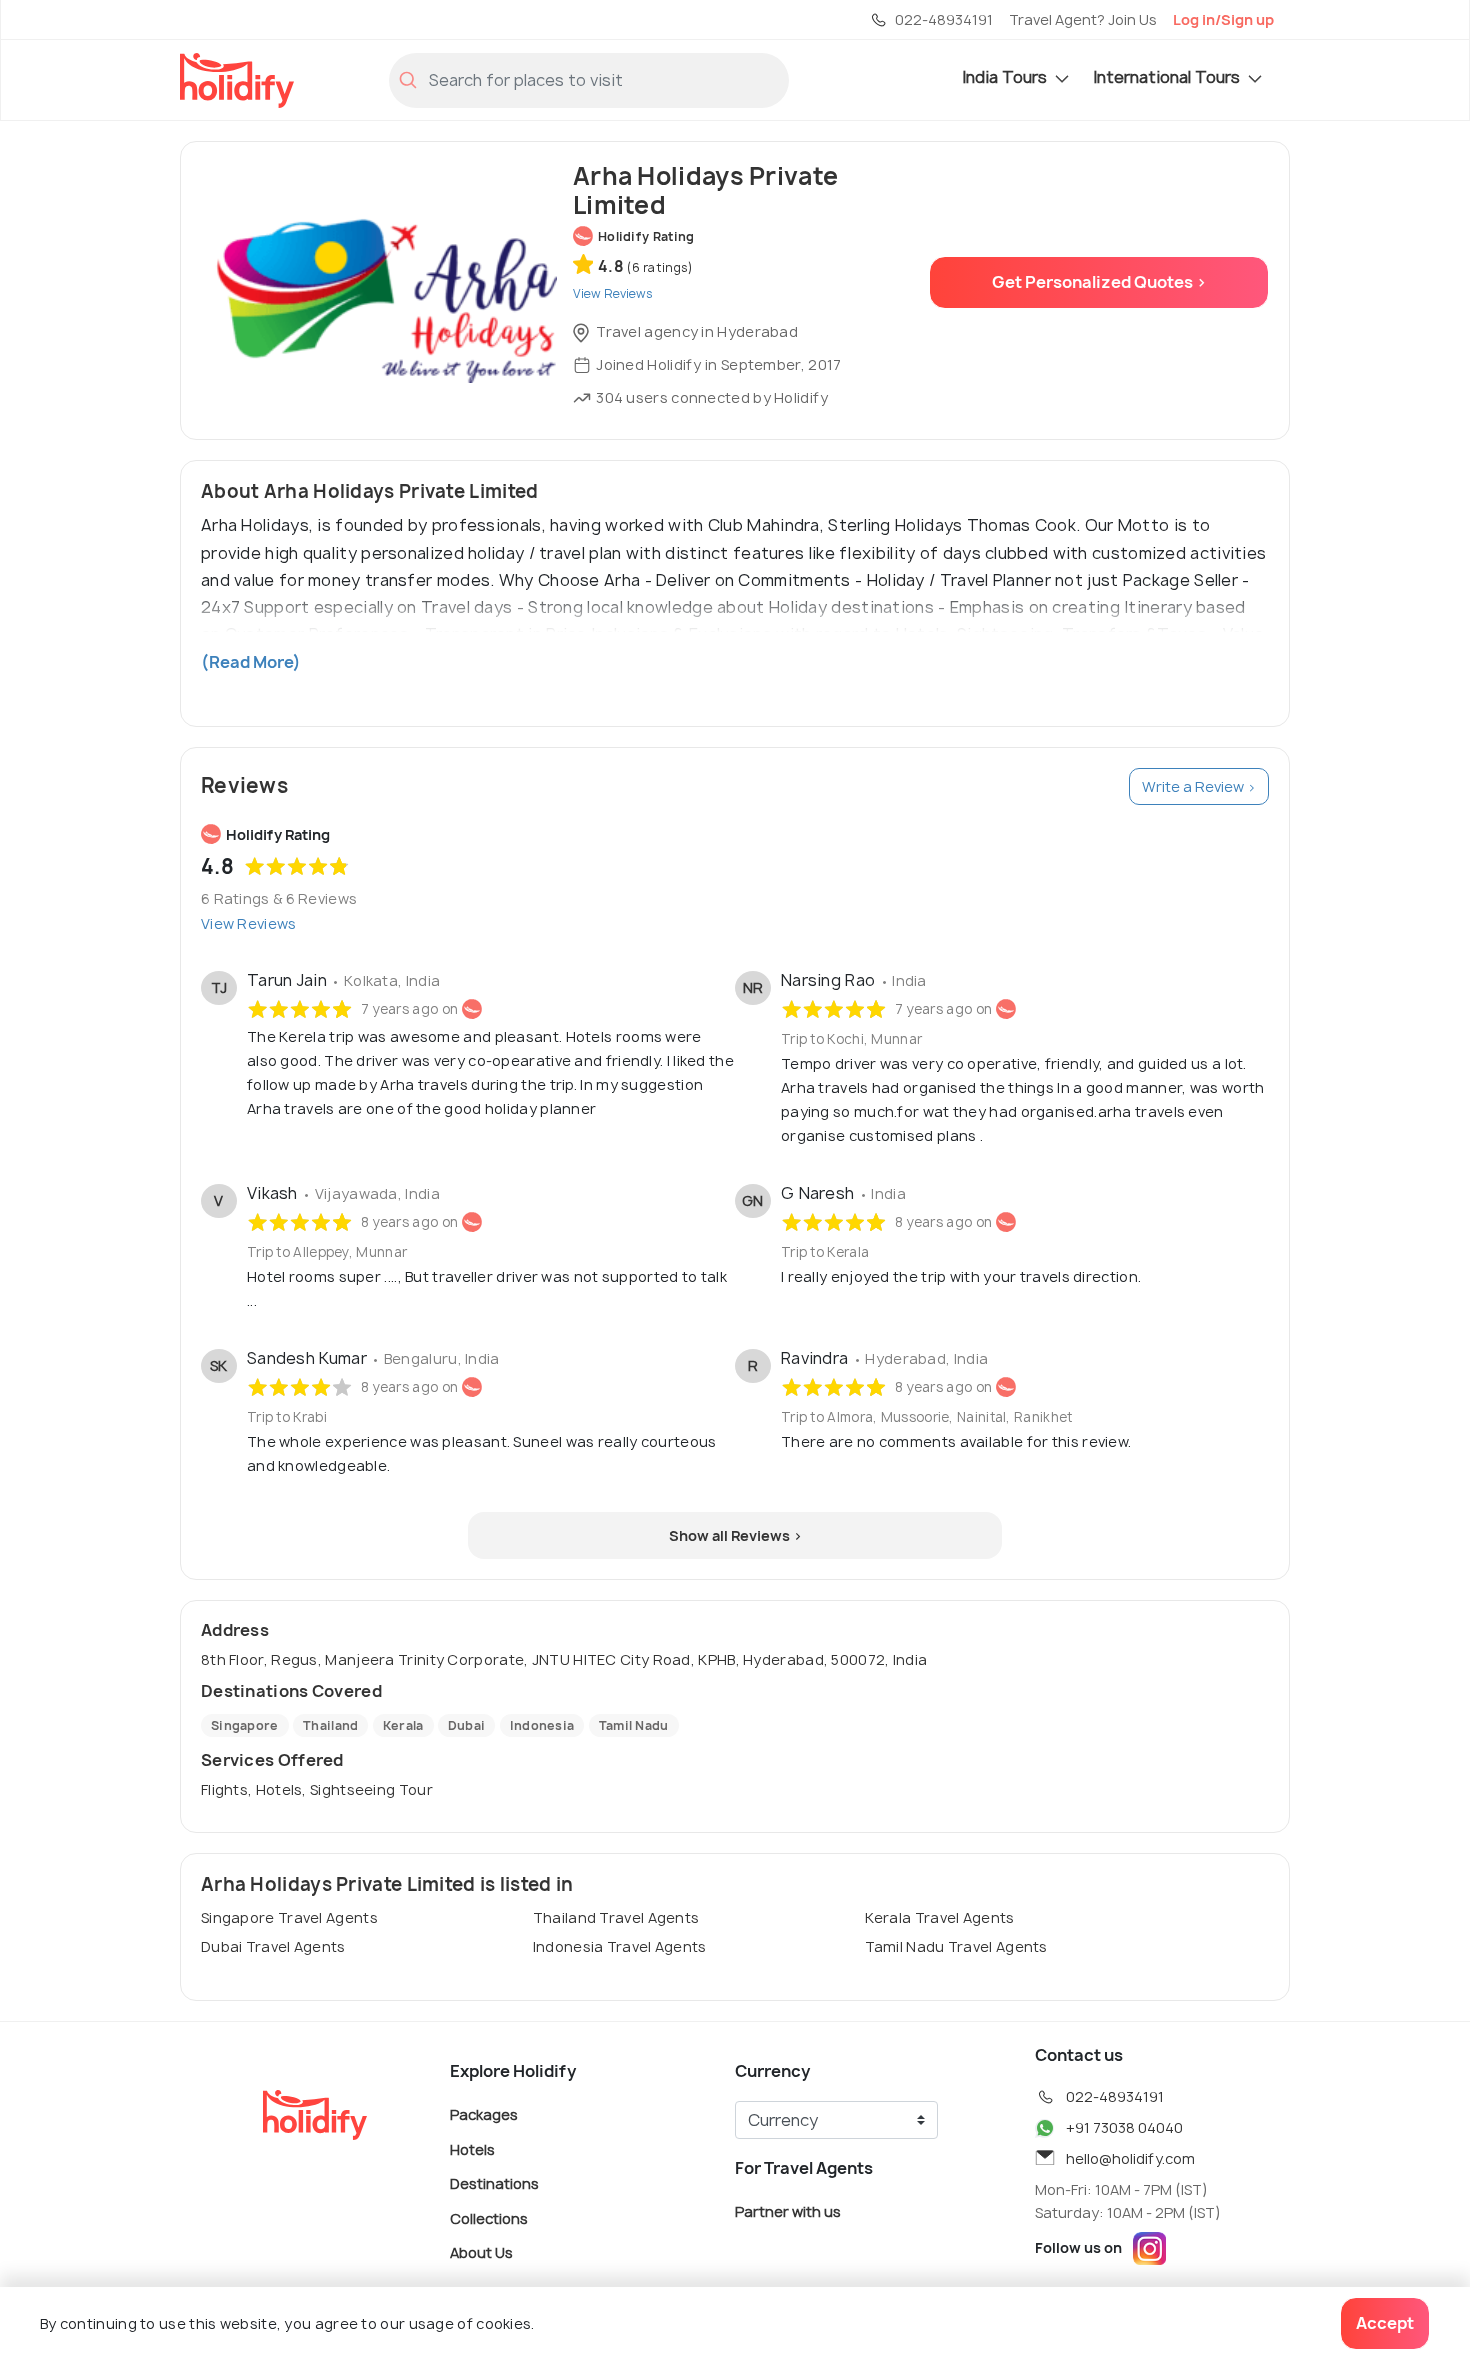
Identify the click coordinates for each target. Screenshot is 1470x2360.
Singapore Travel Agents (289, 1917)
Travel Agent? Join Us (1083, 19)
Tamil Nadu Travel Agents (956, 1946)
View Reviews (249, 923)
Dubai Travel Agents (273, 1946)
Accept (1385, 2323)
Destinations (494, 2183)
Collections (489, 2217)
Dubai (467, 1725)
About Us (481, 2252)
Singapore (245, 1725)
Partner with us (788, 2211)
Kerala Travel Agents (940, 1917)
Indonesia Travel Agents (620, 1946)
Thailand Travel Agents (616, 1917)
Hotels (472, 2148)
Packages (484, 2114)
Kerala (403, 1725)
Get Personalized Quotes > (1099, 282)
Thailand (330, 1725)
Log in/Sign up (1223, 19)
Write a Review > (1199, 786)
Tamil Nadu (634, 1725)
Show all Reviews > (735, 1535)
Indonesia (542, 1725)
